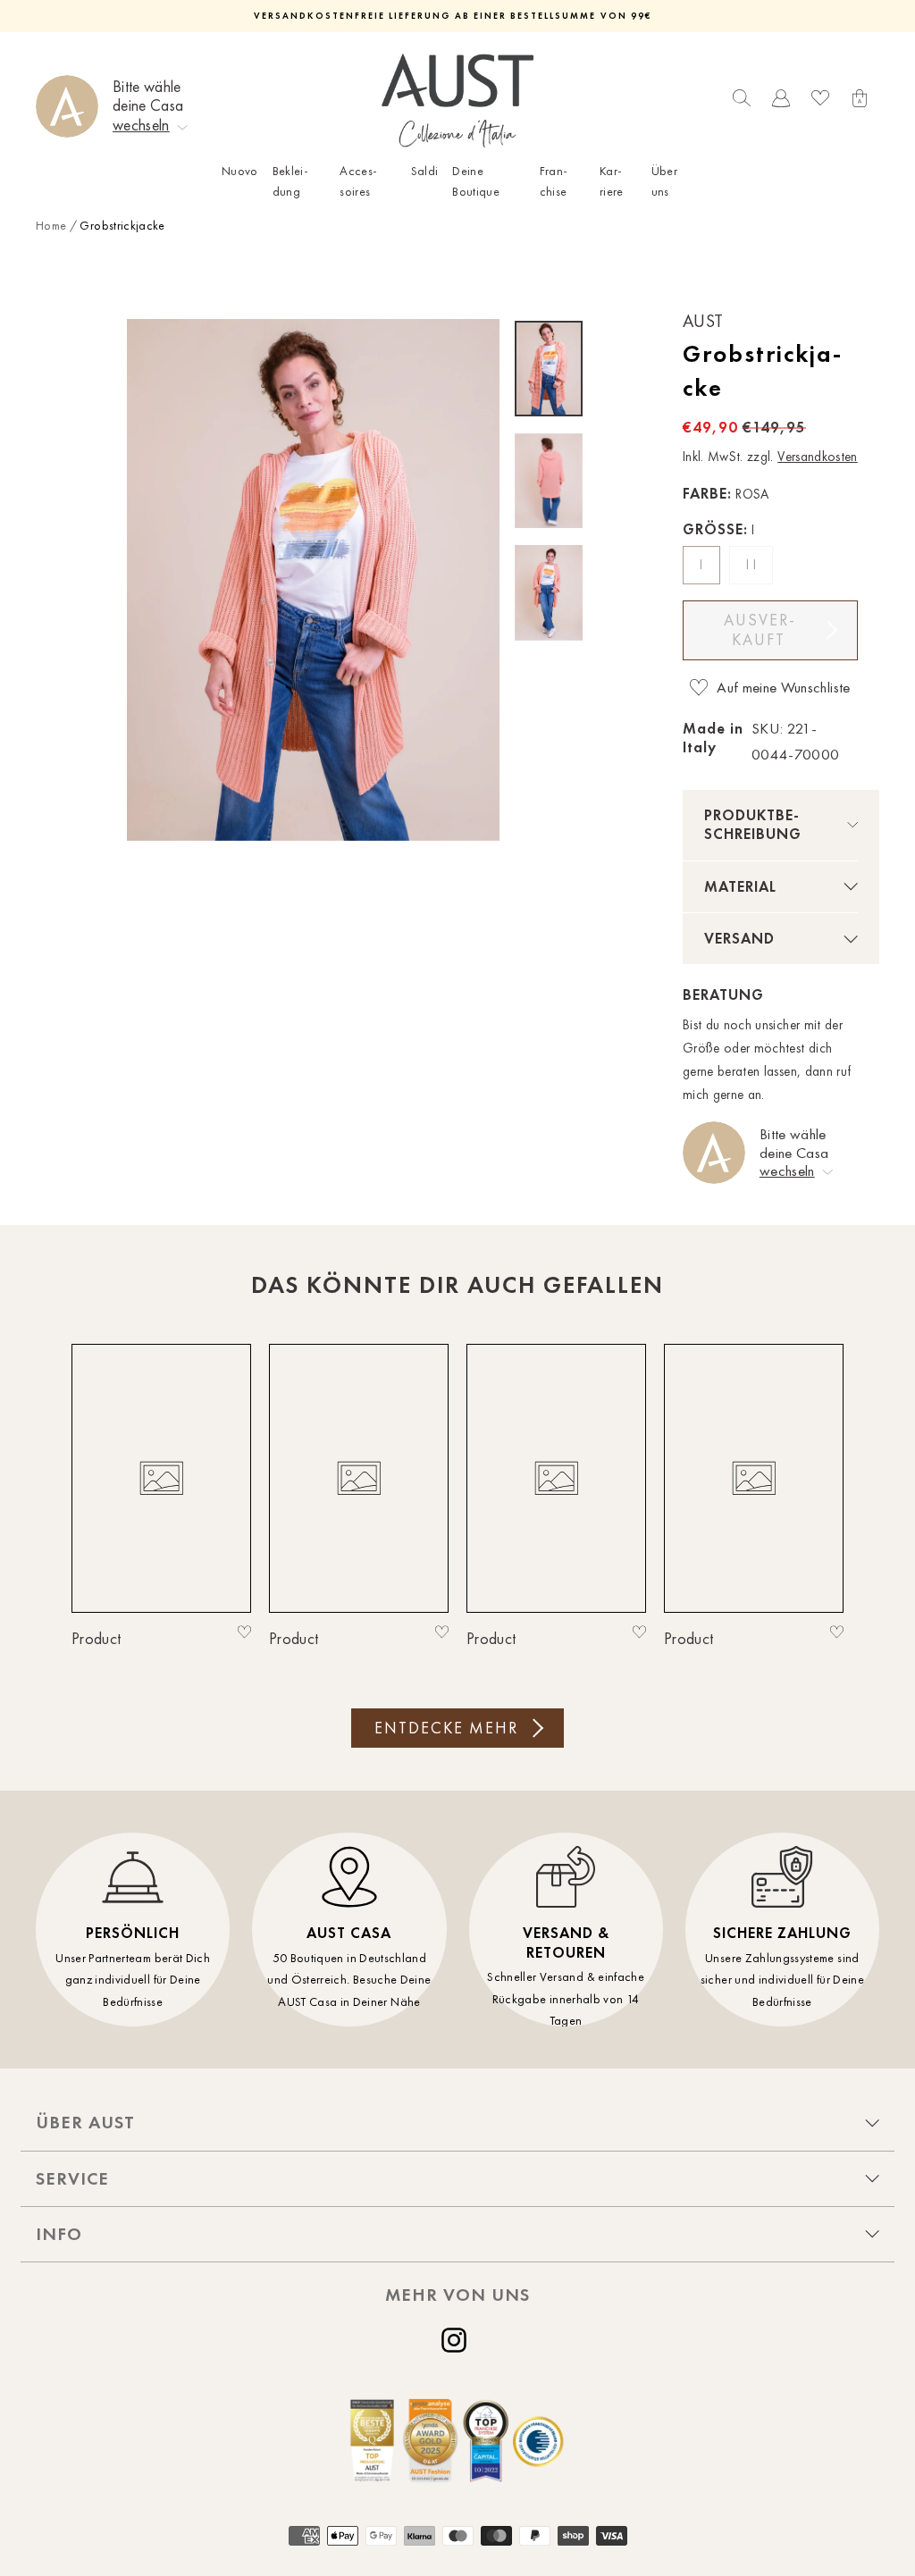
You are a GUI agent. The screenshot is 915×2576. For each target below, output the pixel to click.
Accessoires (358, 181)
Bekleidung (290, 181)
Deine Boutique (476, 181)
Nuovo (240, 171)
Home (51, 226)
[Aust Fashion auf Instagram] (457, 2340)
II (753, 565)
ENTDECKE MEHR (446, 1728)
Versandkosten (818, 457)
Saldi (425, 171)
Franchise (554, 181)
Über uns (664, 181)
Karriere (612, 181)
